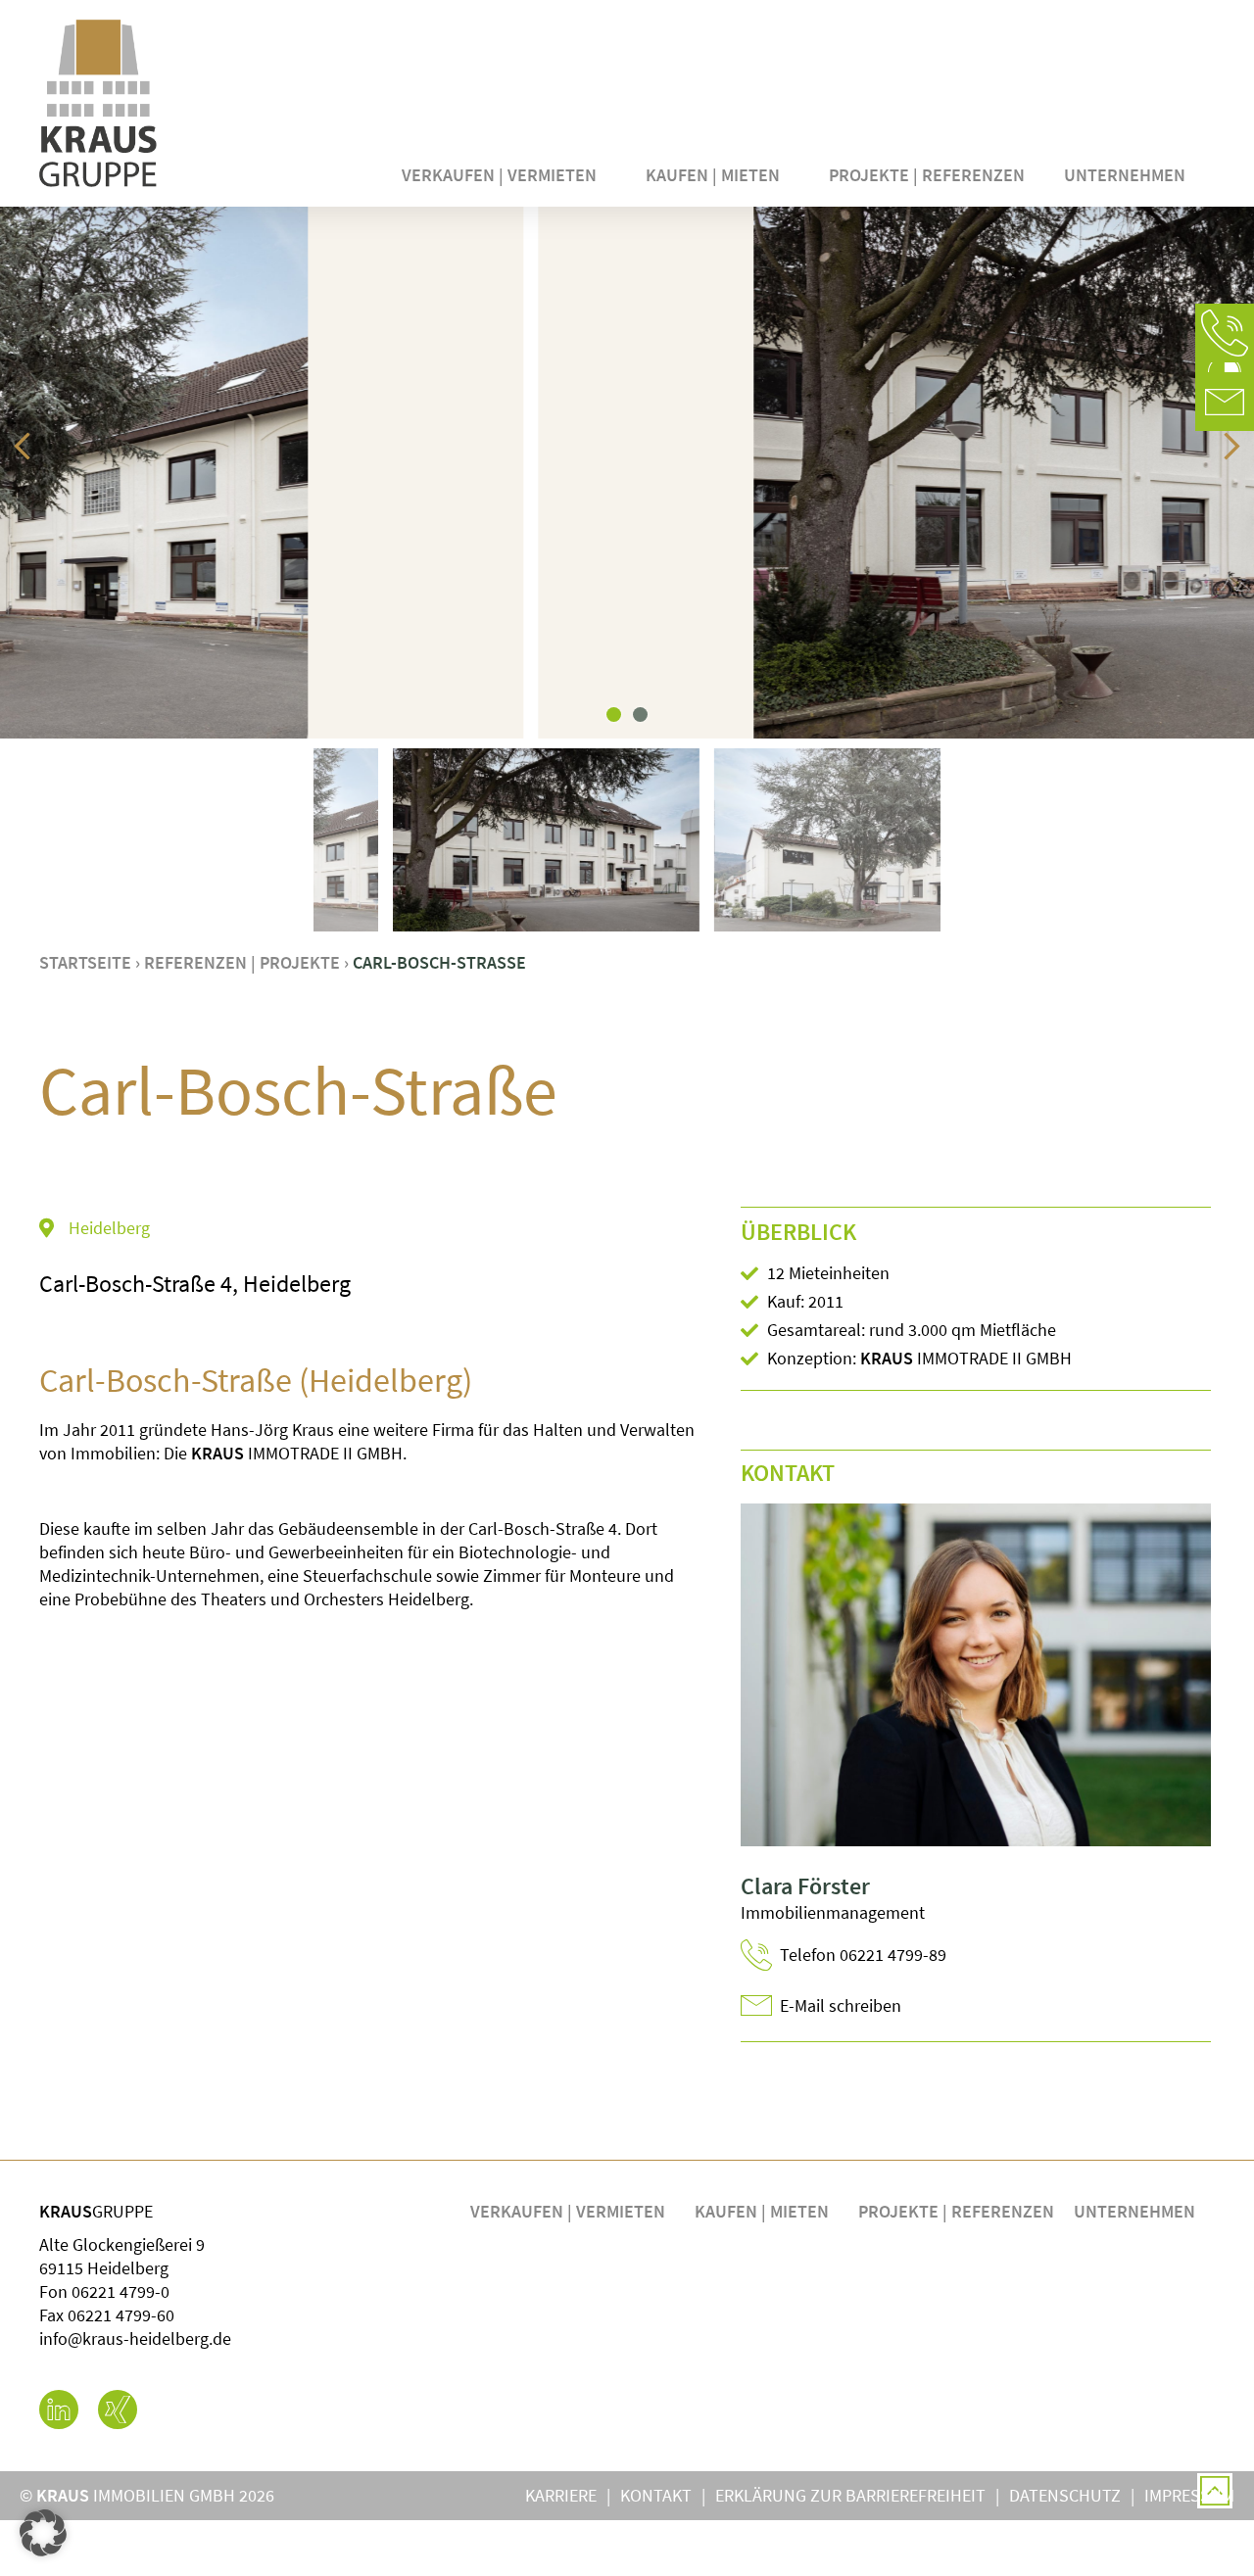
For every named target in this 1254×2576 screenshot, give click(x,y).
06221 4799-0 (121, 2291)
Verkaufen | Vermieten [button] (499, 175)
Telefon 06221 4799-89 (863, 1955)
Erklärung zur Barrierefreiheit (850, 2495)
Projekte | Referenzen (927, 175)
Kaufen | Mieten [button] (713, 175)
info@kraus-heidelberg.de (135, 2338)
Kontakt (656, 2495)
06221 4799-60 (121, 2315)
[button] (1225, 333)
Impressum (1189, 2495)
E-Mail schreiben (841, 2005)
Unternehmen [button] (1125, 175)
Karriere (561, 2495)
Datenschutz (1065, 2495)
